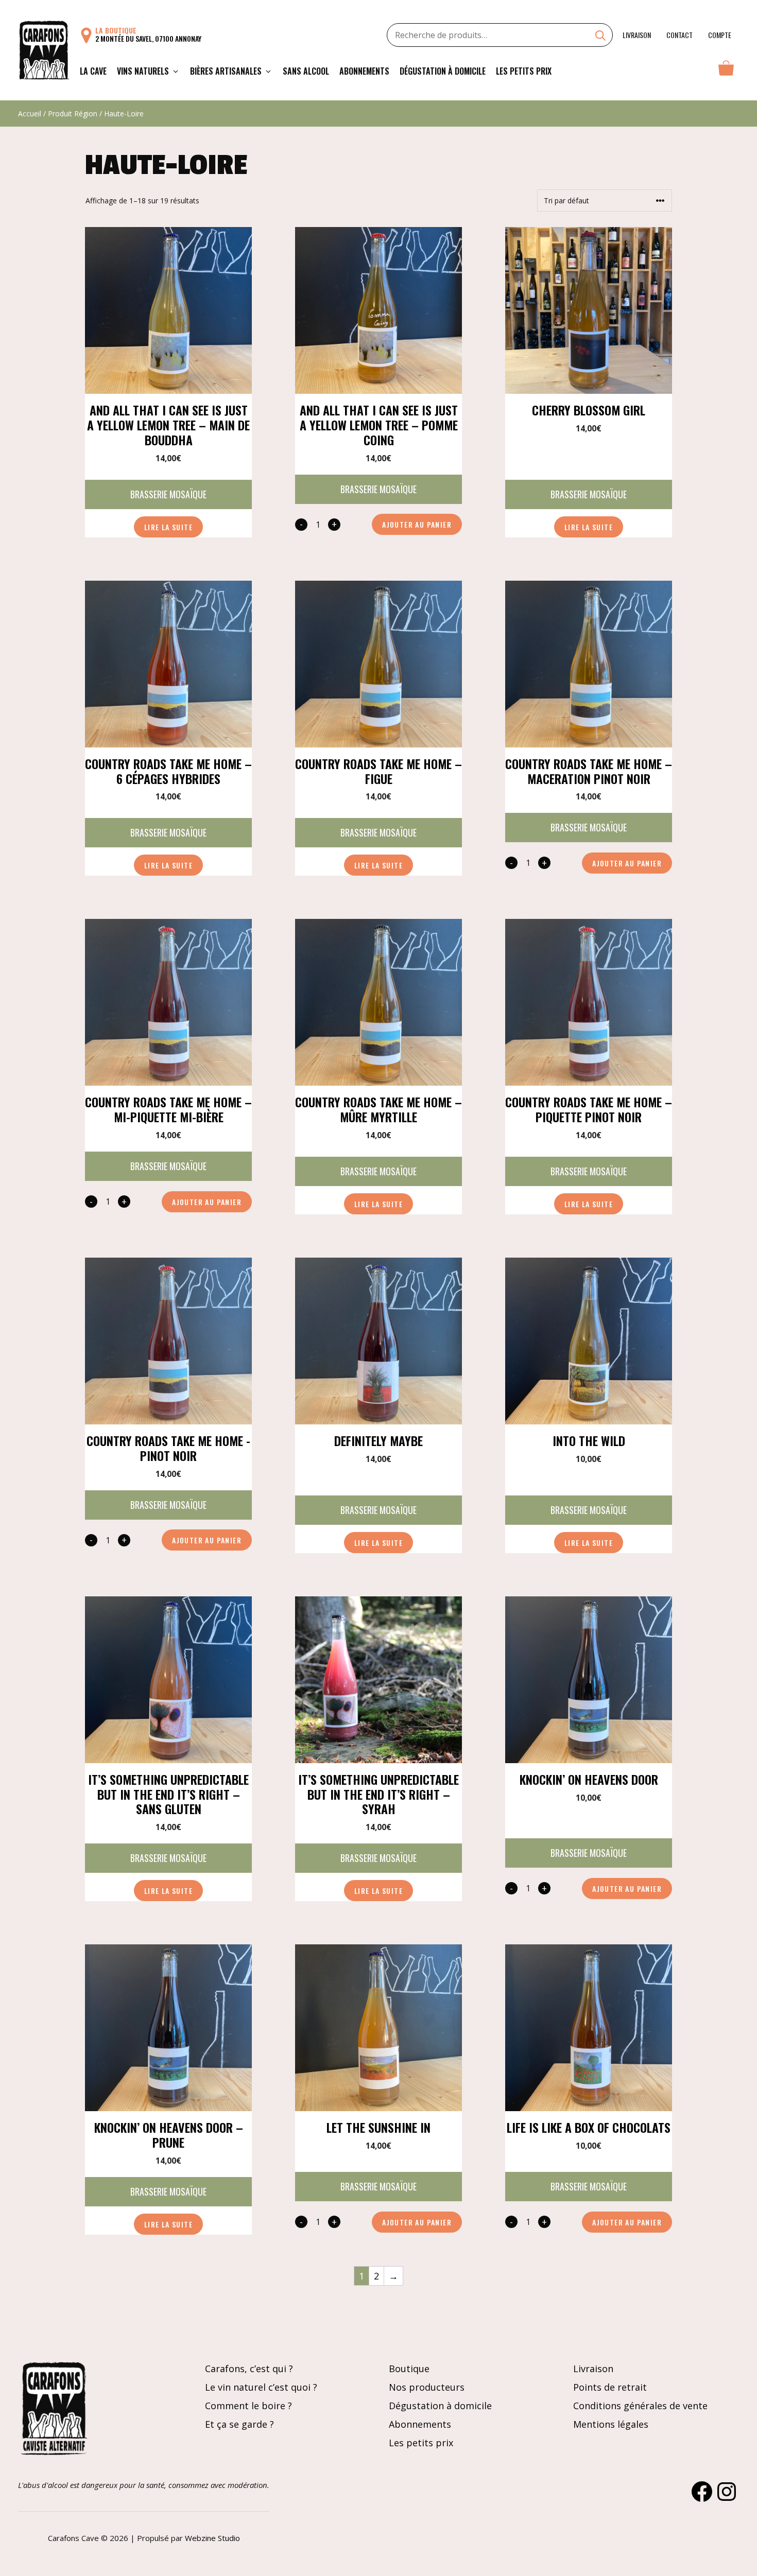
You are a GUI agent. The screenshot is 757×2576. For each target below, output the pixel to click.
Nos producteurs (427, 2387)
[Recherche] (600, 37)
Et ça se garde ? (239, 2424)
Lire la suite (168, 527)
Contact (679, 35)
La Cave (93, 71)
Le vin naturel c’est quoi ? (261, 2387)
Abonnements (364, 71)
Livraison (637, 35)
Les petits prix (524, 71)
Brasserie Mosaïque (168, 494)
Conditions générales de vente (640, 2406)
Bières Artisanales (226, 71)
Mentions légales (611, 2424)
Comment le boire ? (248, 2406)
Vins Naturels (143, 71)
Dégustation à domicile (443, 71)
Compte (720, 35)
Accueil (30, 114)
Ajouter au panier (417, 524)
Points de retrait (610, 2387)
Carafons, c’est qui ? (249, 2369)
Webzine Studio (212, 2538)
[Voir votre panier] (726, 71)
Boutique (409, 2369)
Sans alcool (306, 71)
